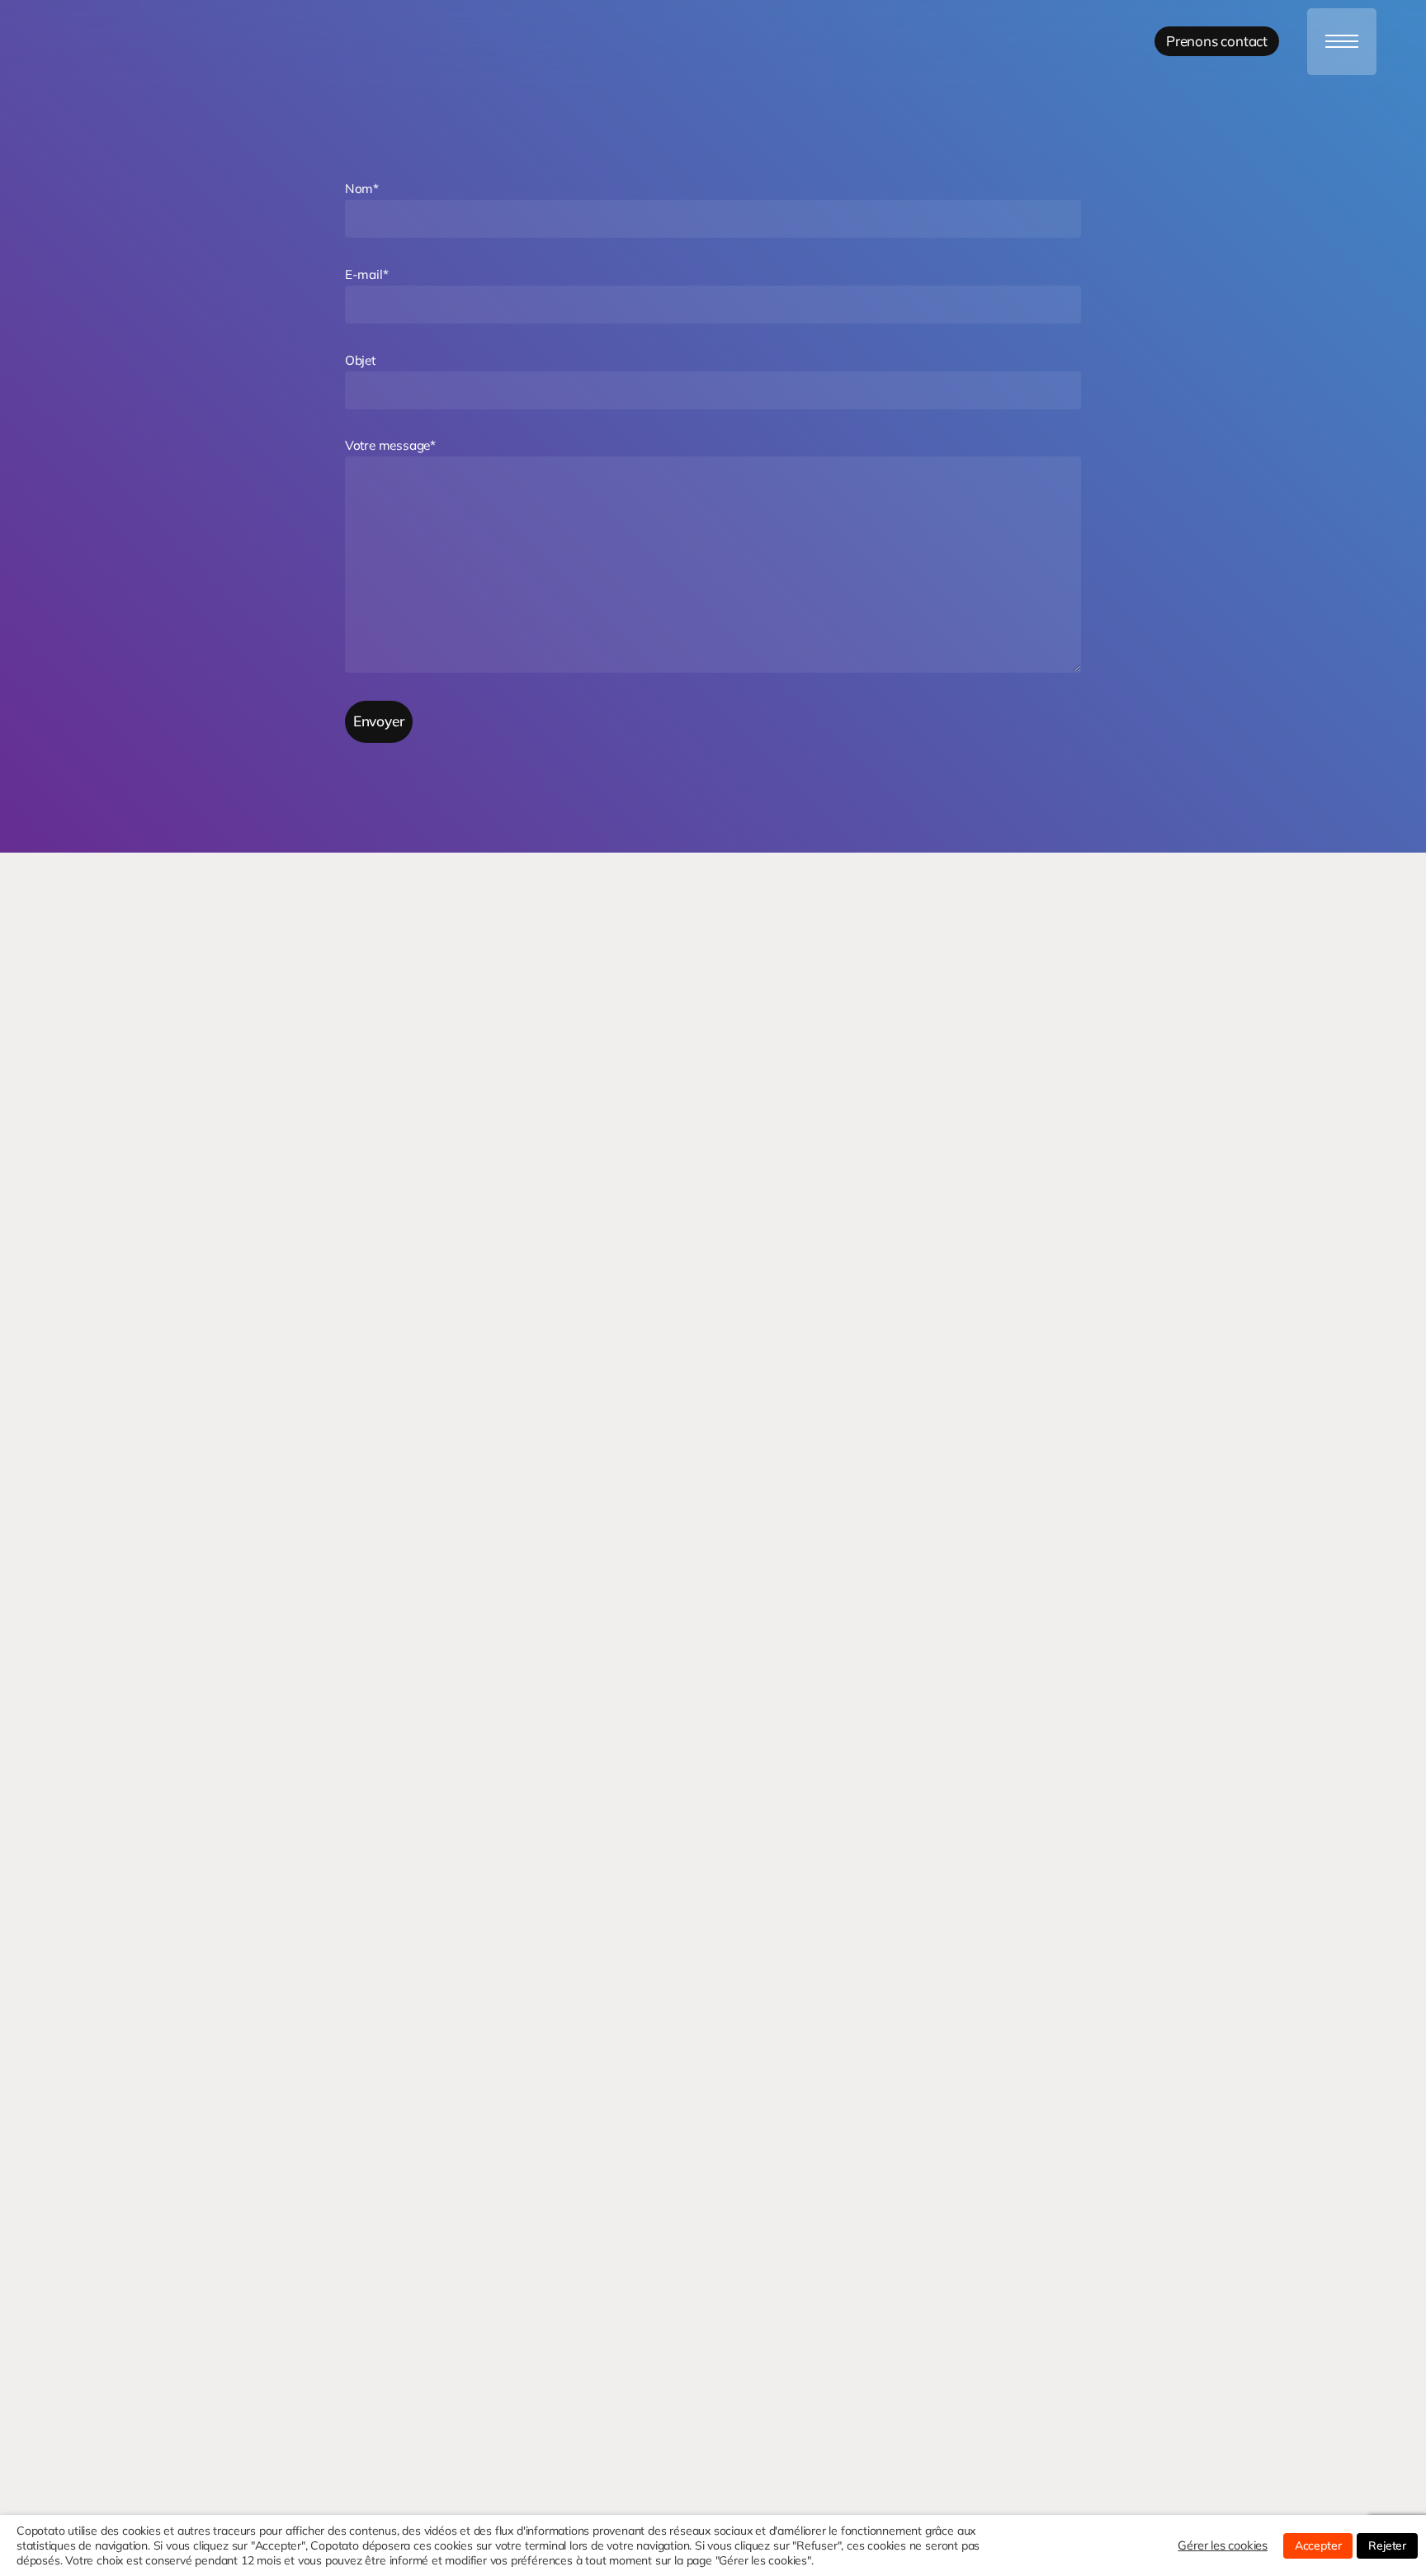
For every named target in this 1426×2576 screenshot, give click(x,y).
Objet (360, 360)
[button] (1342, 42)
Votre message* (390, 445)
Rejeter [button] (1387, 2545)
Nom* (362, 189)
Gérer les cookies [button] (1223, 2545)
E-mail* (367, 274)
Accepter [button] (1318, 2545)
